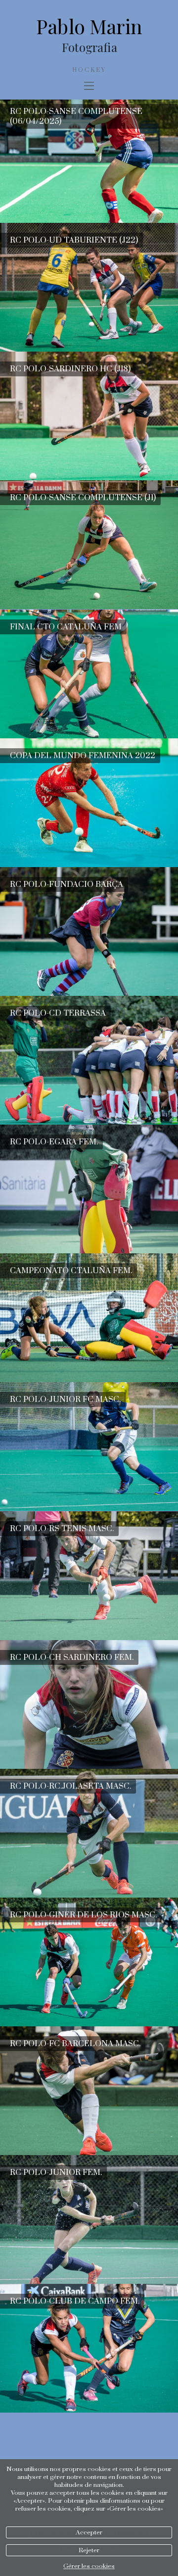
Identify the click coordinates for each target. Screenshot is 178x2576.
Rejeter (89, 2550)
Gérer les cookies (89, 2566)
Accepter (89, 2532)
